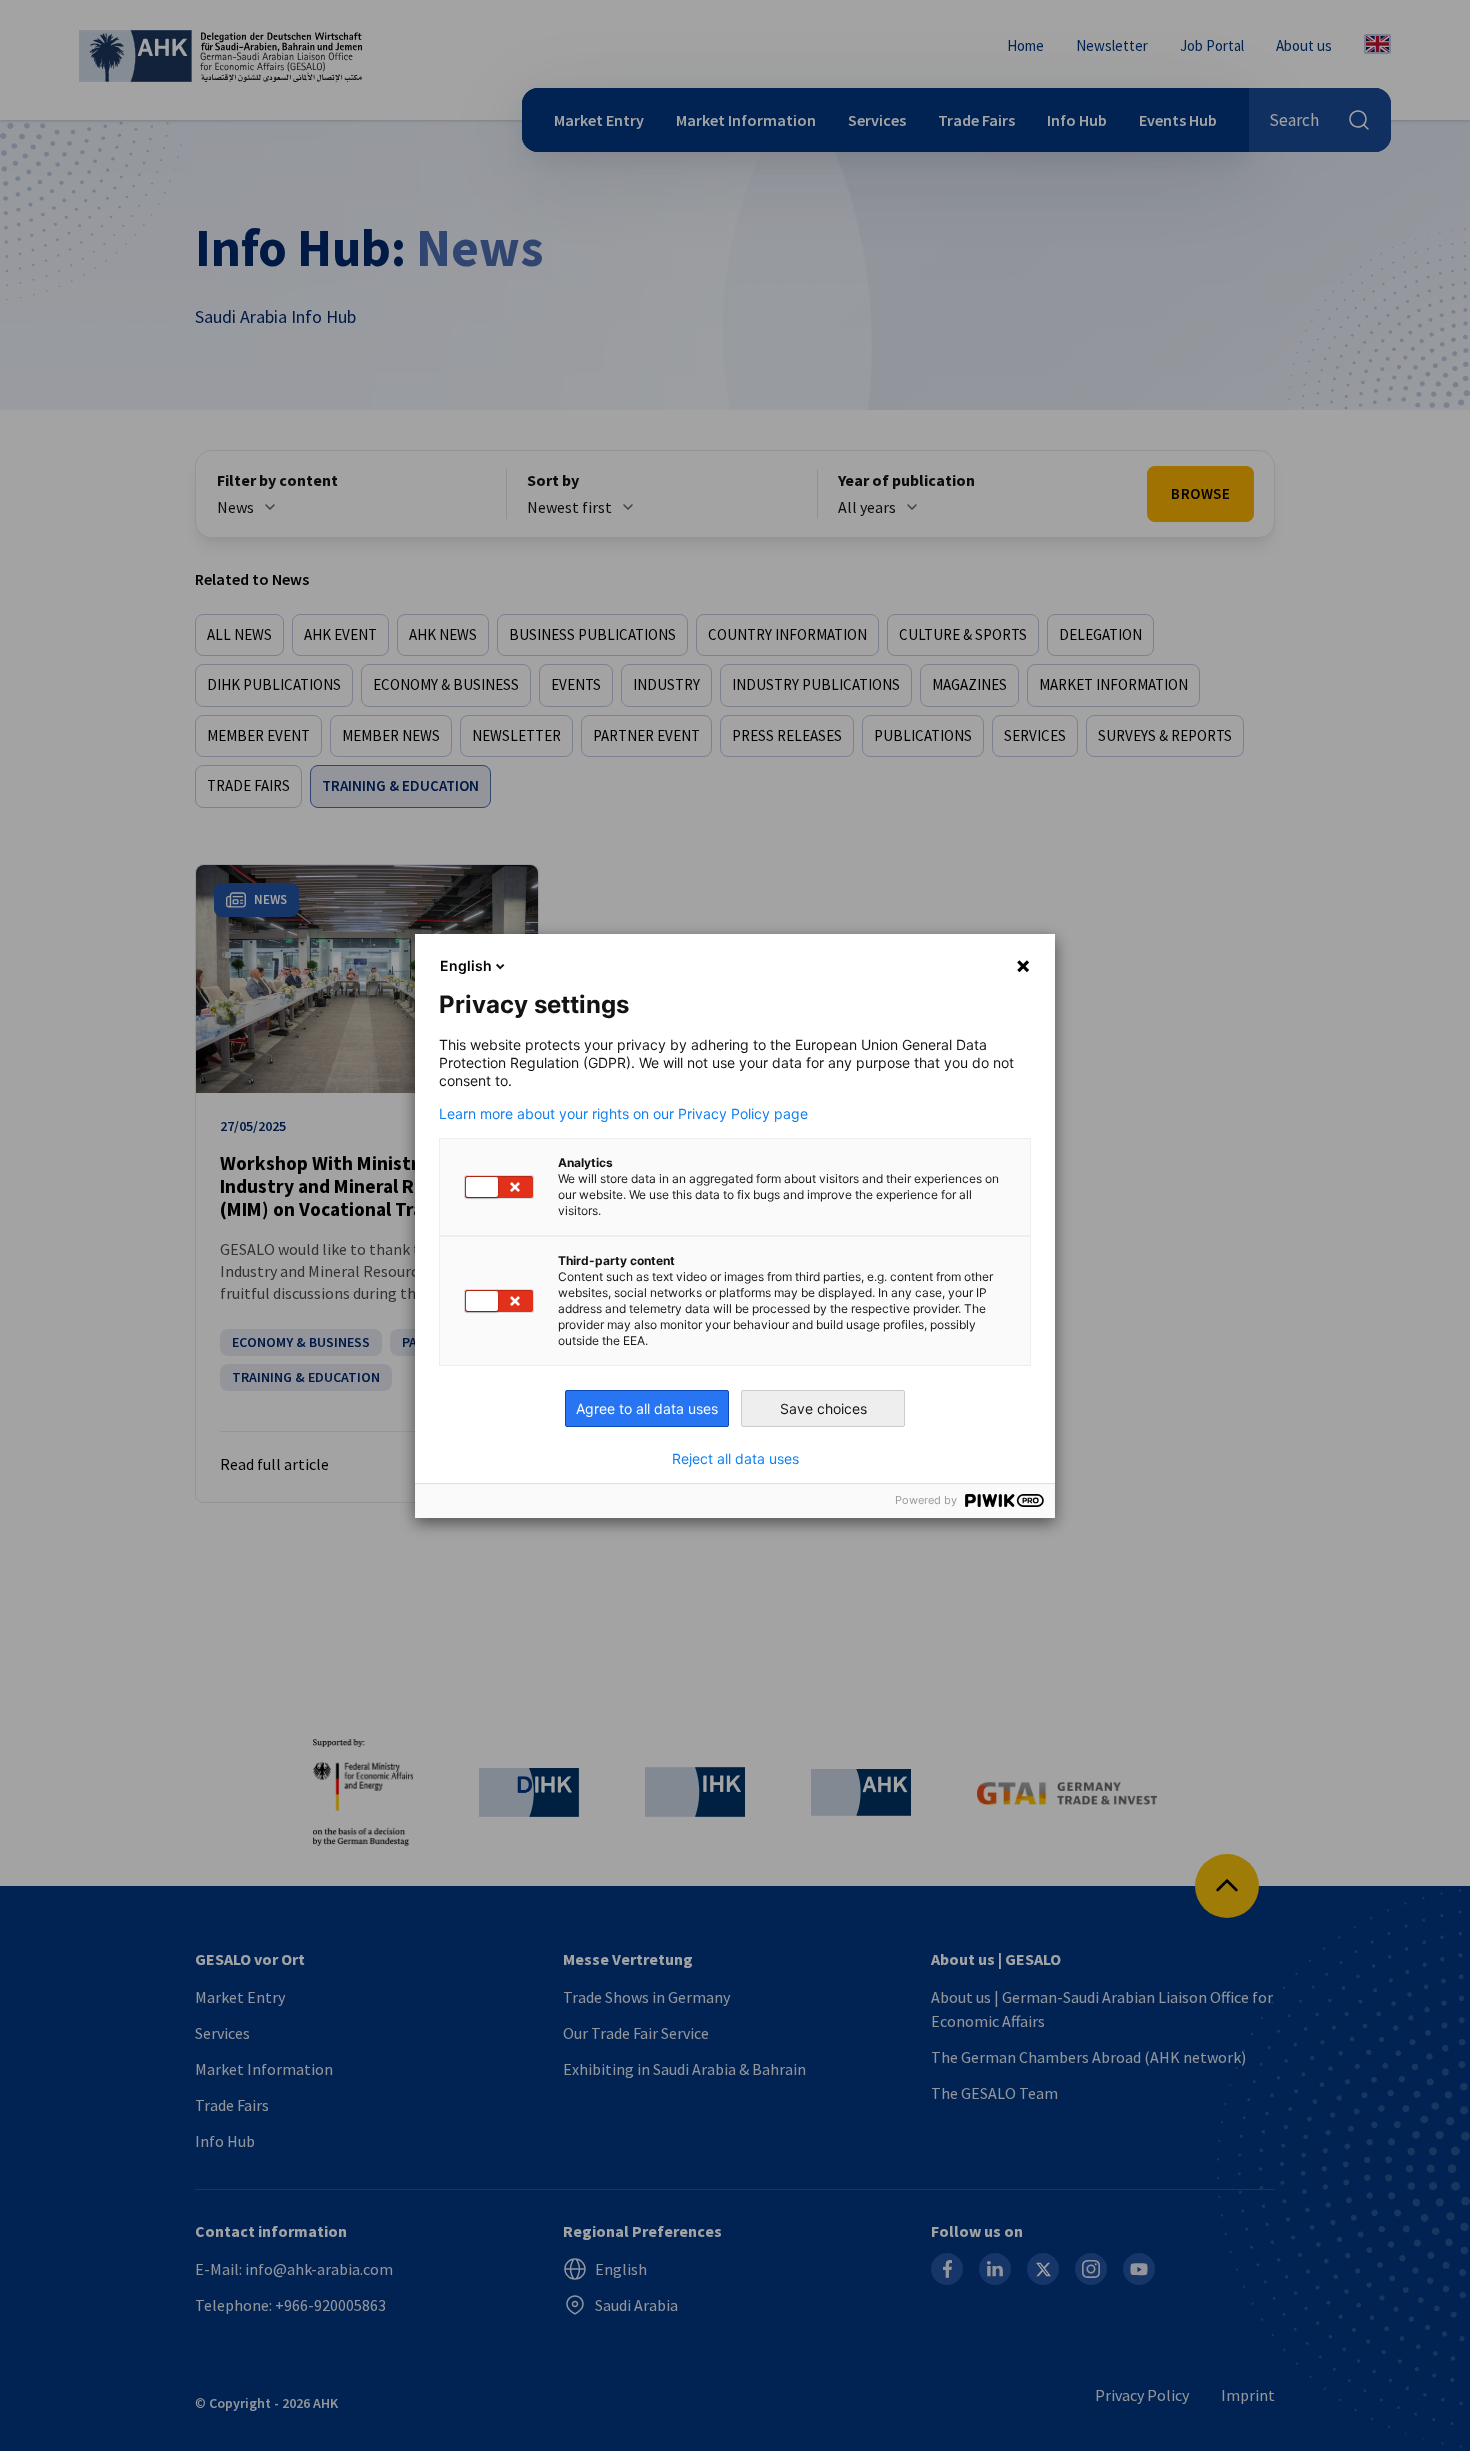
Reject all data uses (735, 1459)
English (466, 965)
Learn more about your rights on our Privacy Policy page (623, 1114)
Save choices (823, 1408)
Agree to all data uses (647, 1408)
